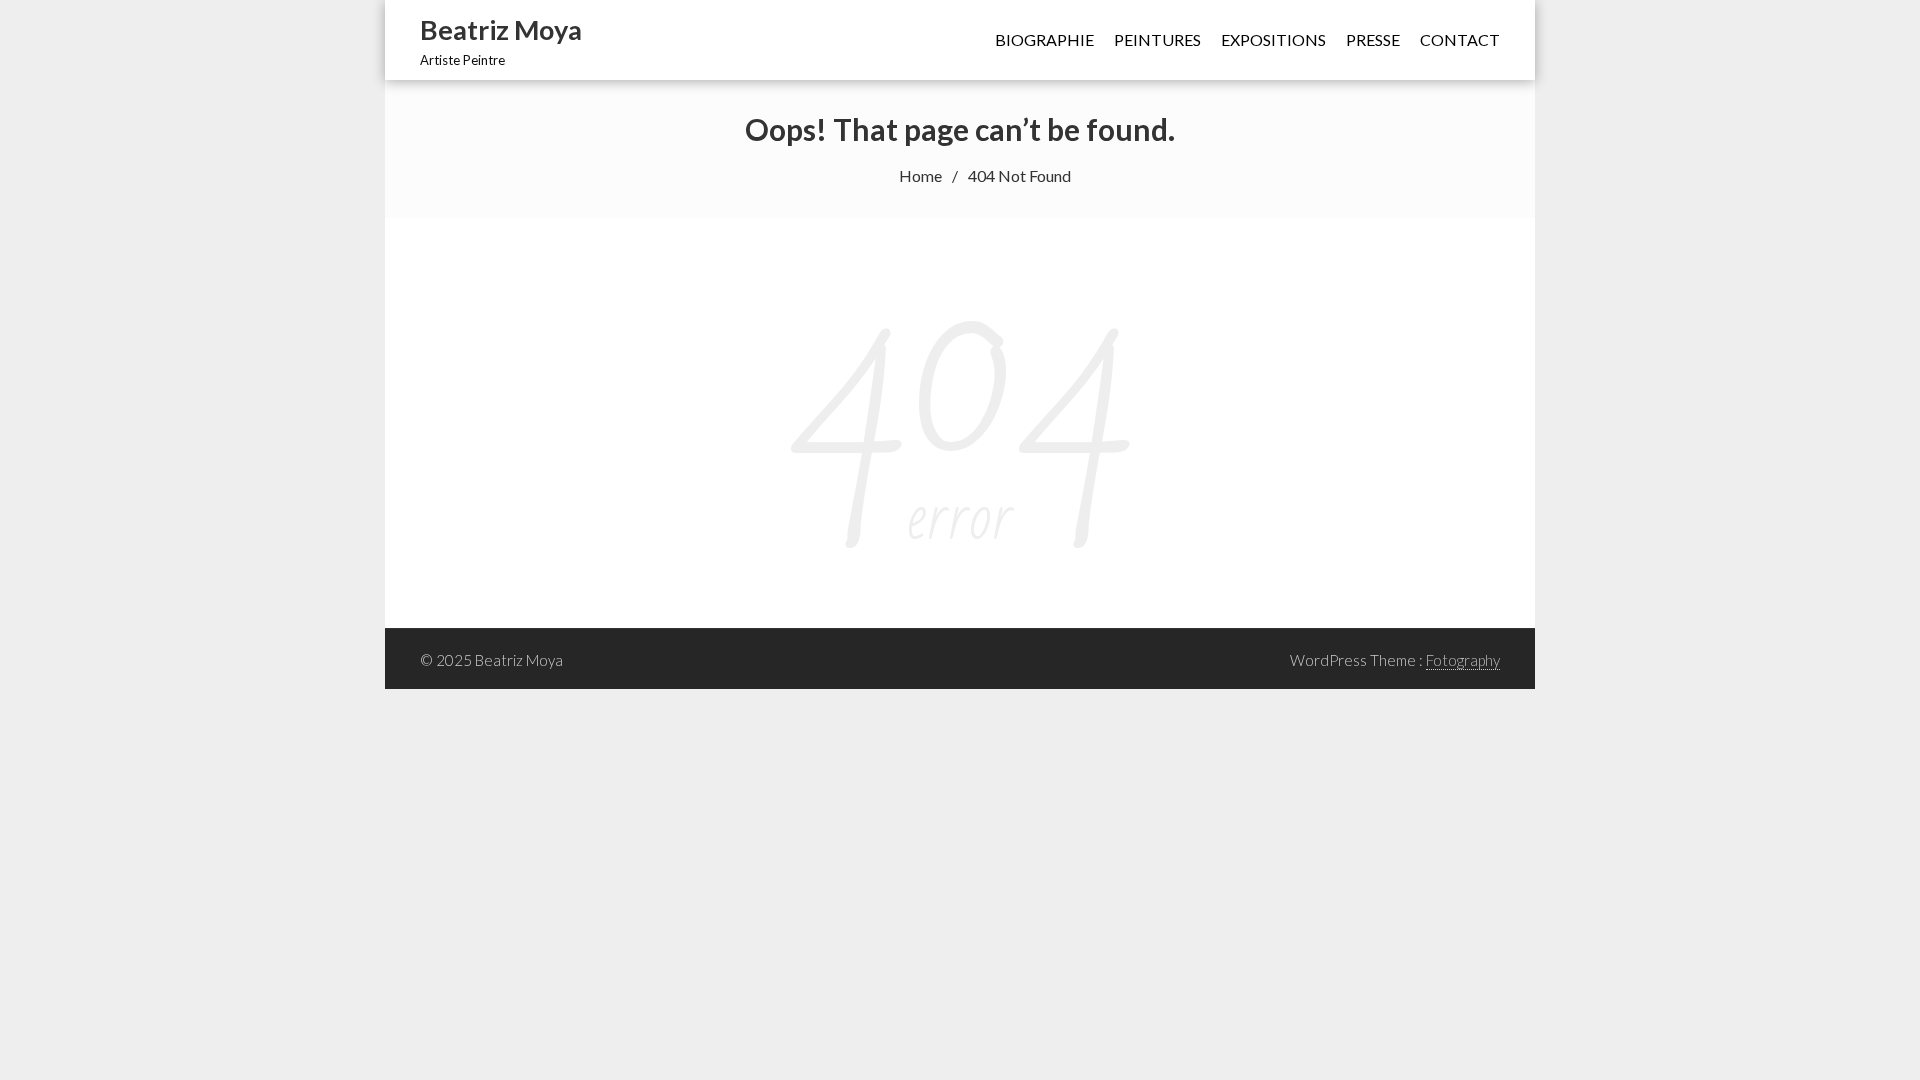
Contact (1460, 39)
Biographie (1044, 39)
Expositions (1273, 39)
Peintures (1157, 39)
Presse (1373, 39)
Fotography (1463, 660)
